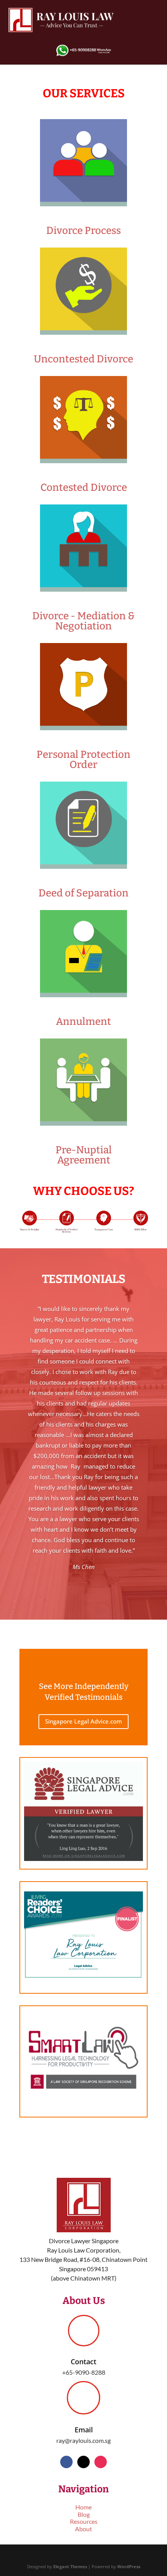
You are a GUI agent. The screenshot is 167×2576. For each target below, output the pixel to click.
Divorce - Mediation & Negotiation (83, 621)
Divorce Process (83, 231)
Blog (84, 2514)
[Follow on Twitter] (83, 2462)
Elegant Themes (70, 2566)
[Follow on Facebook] (66, 2462)
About (83, 2529)
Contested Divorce (84, 488)
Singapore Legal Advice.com (83, 1721)
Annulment (83, 1022)
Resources (84, 2521)
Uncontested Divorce (83, 359)
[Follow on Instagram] (101, 2462)
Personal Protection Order (83, 760)
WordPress (129, 2566)
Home (83, 2507)
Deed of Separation (83, 893)
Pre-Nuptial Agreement (84, 1155)
